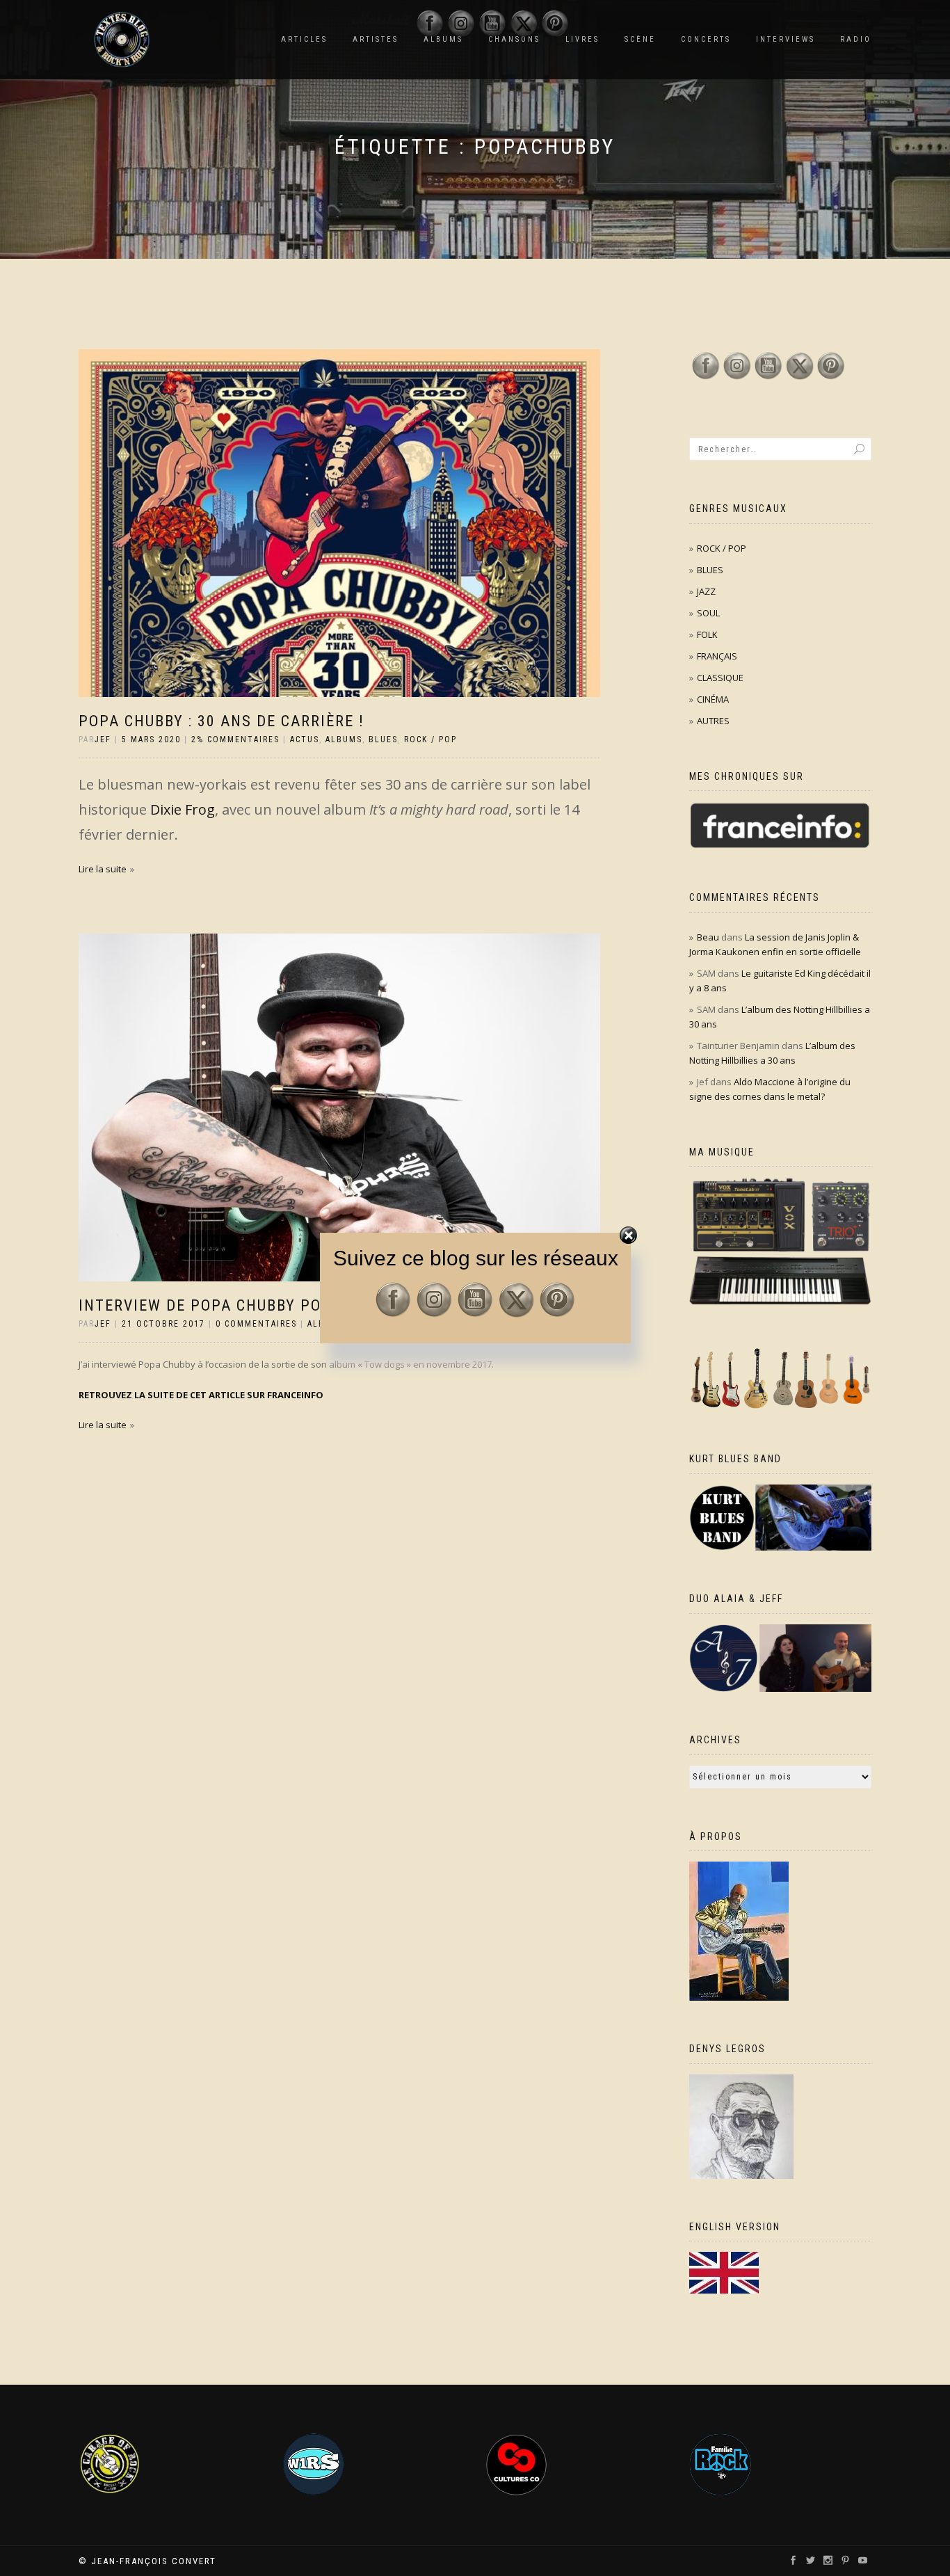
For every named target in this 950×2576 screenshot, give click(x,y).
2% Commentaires (235, 739)
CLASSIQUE (720, 678)
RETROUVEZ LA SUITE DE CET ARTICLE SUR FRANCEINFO (201, 1395)
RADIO (856, 39)
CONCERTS (706, 39)
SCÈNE (640, 39)
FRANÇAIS (717, 656)
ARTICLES (304, 39)
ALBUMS (344, 739)
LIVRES (582, 39)
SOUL (708, 613)
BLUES (383, 739)
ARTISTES (376, 39)
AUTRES (713, 721)
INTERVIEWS (786, 39)
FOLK (707, 634)
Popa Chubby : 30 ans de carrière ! (222, 721)
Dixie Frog (181, 809)
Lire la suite (103, 869)
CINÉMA (713, 699)
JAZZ (706, 591)
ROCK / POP (430, 739)
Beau (708, 937)
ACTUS (305, 739)
